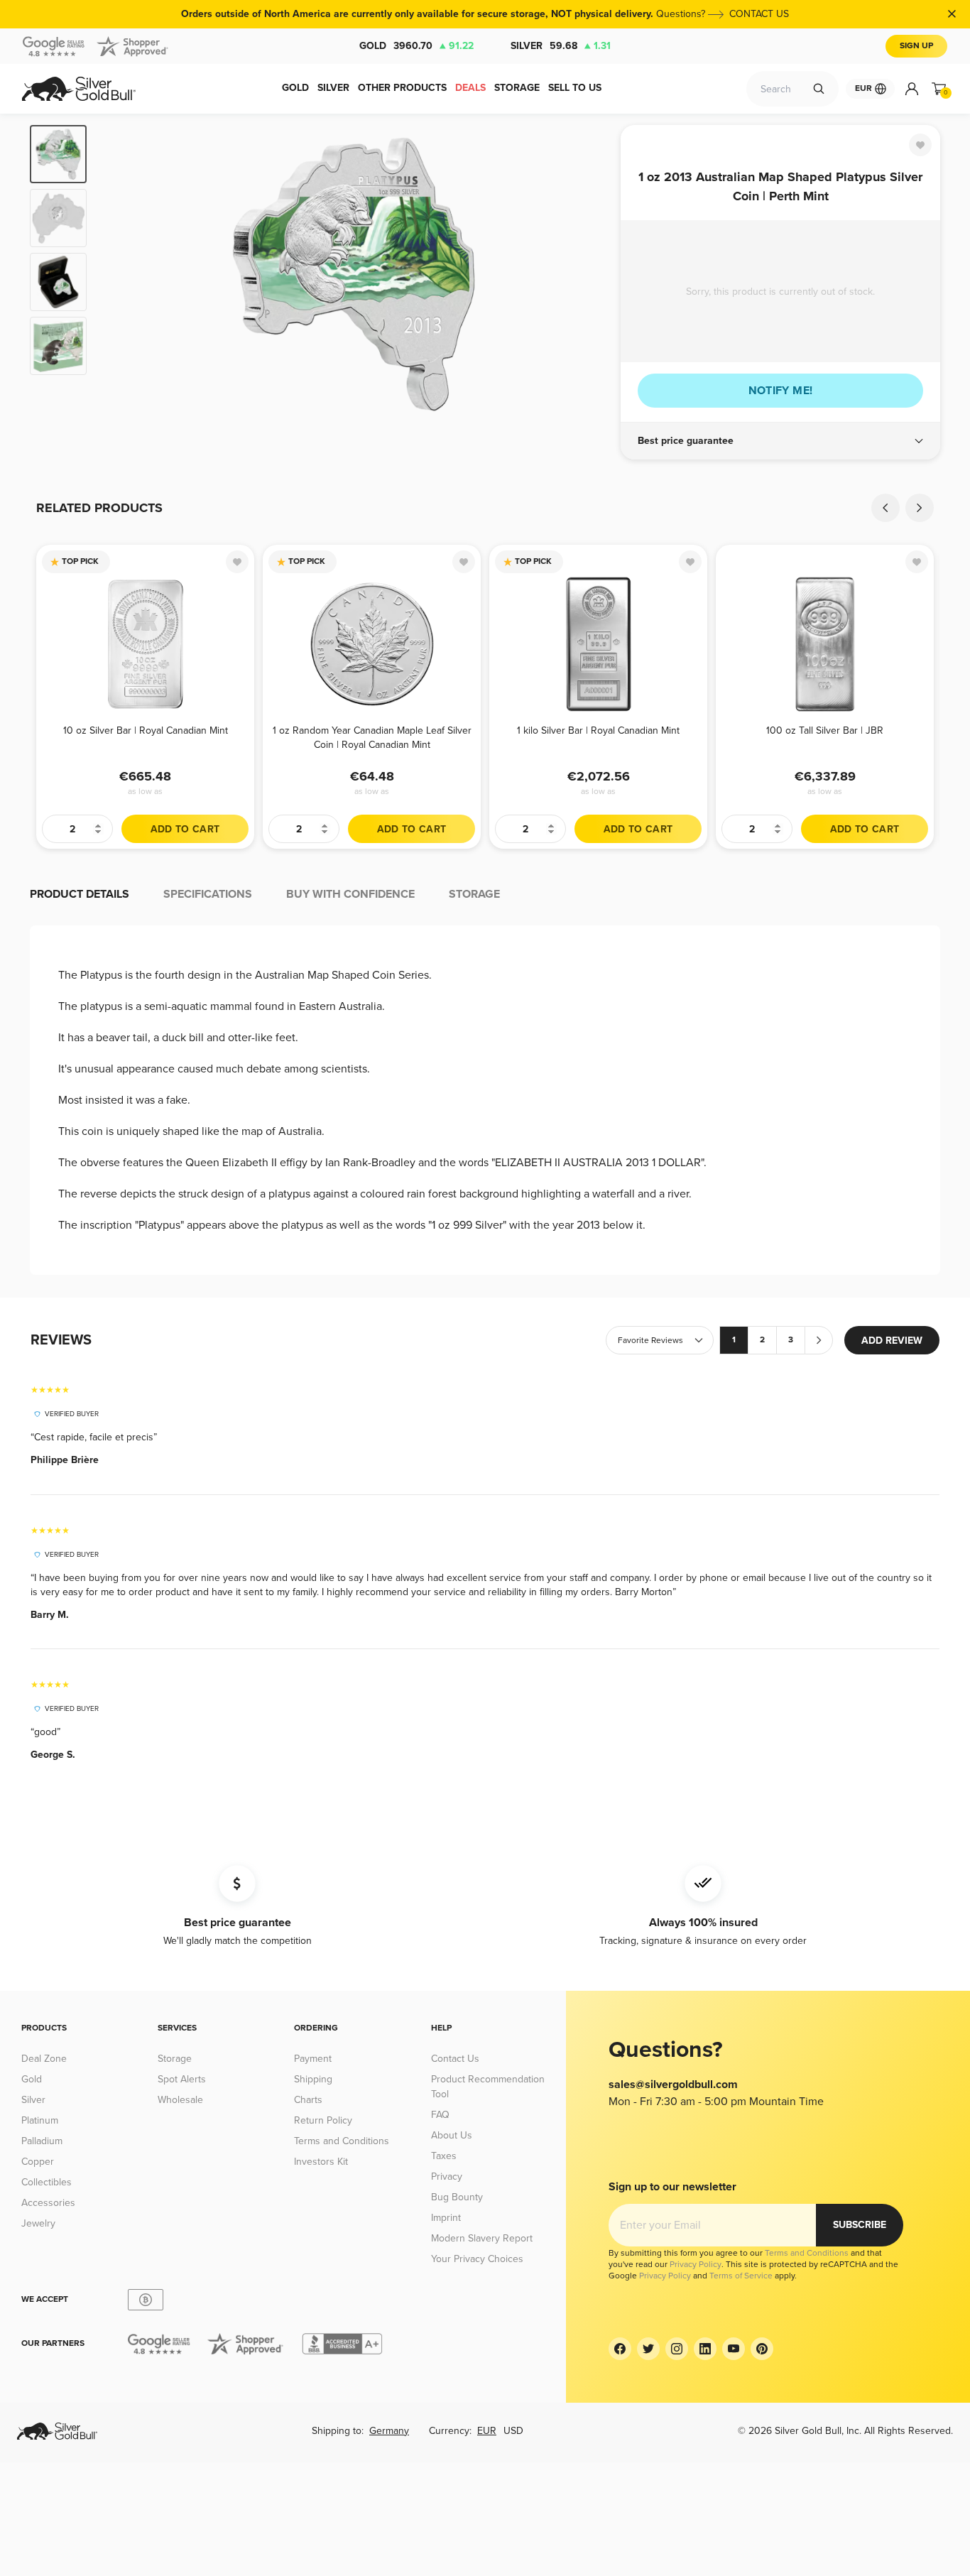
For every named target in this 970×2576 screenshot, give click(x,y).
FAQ (440, 2115)
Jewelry (38, 2223)
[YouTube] (734, 2349)
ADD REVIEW (892, 1341)
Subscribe (860, 2225)
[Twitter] (648, 2349)
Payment (313, 2059)
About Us (452, 2135)
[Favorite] (920, 145)
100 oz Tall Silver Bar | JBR (825, 730)
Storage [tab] (474, 894)
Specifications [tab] (208, 894)
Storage (175, 2059)
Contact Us (455, 2059)
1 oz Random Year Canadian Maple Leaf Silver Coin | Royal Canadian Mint (372, 738)
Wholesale (180, 2100)
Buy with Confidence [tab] (350, 894)
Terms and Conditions (342, 2141)
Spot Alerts (182, 2079)
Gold (416, 46)
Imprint (446, 2218)
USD (513, 2431)
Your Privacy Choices (477, 2259)
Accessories (48, 2203)
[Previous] (119, 274)
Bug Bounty (457, 2197)
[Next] (588, 274)
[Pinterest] (762, 2349)
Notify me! (781, 391)
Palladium (42, 2141)
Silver (561, 46)
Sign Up (916, 46)
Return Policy (323, 2120)
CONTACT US (759, 14)
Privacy (447, 2176)
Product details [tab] (80, 894)
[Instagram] (677, 2349)
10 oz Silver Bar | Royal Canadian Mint (146, 730)
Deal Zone (44, 2059)
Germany (389, 2431)
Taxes (444, 2156)
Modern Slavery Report (482, 2238)
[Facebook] (620, 2349)
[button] (780, 441)
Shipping (313, 2079)
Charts (308, 2100)
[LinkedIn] (705, 2349)
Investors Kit (321, 2162)
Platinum (40, 2120)
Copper (38, 2162)
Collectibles (47, 2182)
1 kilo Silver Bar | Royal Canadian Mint (598, 730)
